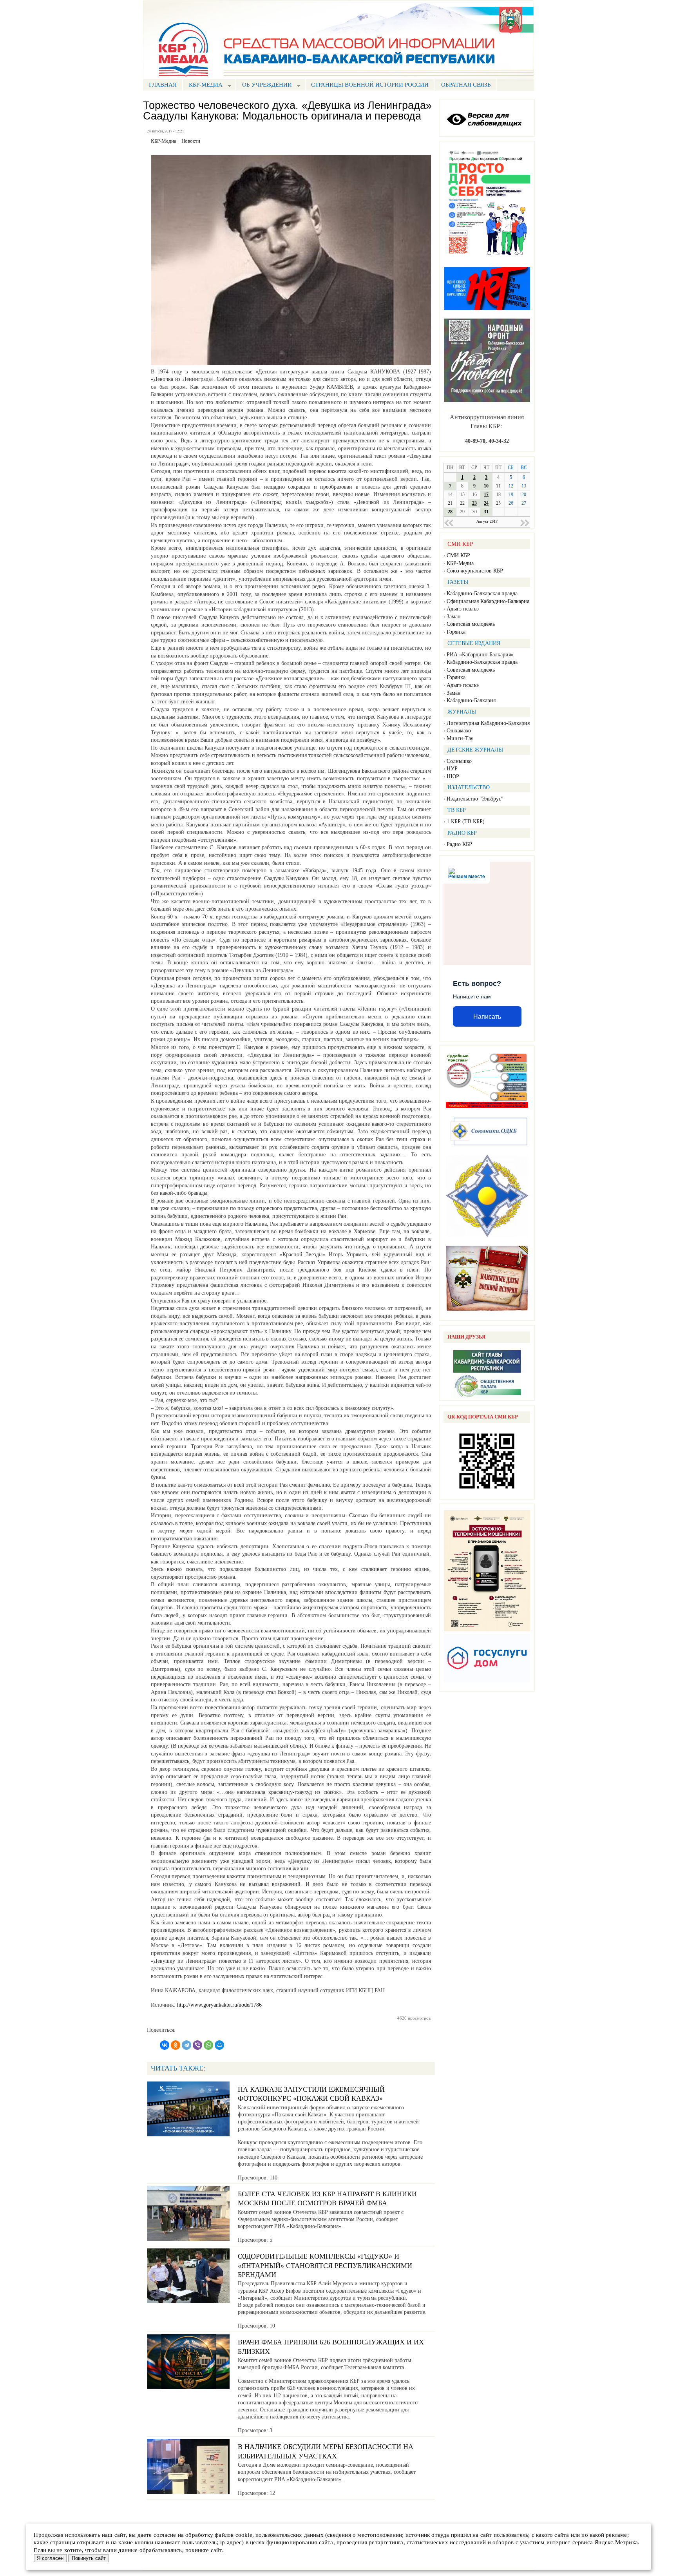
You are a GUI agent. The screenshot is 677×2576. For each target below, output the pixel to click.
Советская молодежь (471, 624)
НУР (452, 769)
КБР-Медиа (460, 563)
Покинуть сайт (89, 2558)
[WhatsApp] (208, 2045)
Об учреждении (264, 86)
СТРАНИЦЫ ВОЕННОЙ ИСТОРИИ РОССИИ (370, 85)
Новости (191, 141)
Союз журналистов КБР (475, 571)
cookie (244, 2535)
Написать (487, 1017)
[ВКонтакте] (165, 2045)
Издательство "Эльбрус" (475, 799)
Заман (454, 617)
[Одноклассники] (176, 2045)
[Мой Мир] (219, 2045)
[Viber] (197, 2045)
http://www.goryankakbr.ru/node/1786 (219, 2005)
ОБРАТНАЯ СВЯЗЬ (466, 85)
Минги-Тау (460, 738)
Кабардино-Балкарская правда (482, 593)
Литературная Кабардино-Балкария (488, 723)
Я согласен (50, 2558)
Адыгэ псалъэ (463, 609)
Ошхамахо (459, 731)
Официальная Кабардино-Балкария (488, 601)
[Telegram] (186, 2045)
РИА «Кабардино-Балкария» (480, 655)
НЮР (453, 776)
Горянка (456, 632)
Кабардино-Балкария (471, 700)
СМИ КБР (458, 555)
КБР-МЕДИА (203, 86)
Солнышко (459, 761)
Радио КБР (459, 844)
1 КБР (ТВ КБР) (466, 822)
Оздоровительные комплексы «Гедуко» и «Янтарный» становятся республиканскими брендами (325, 2265)
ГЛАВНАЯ (163, 85)
